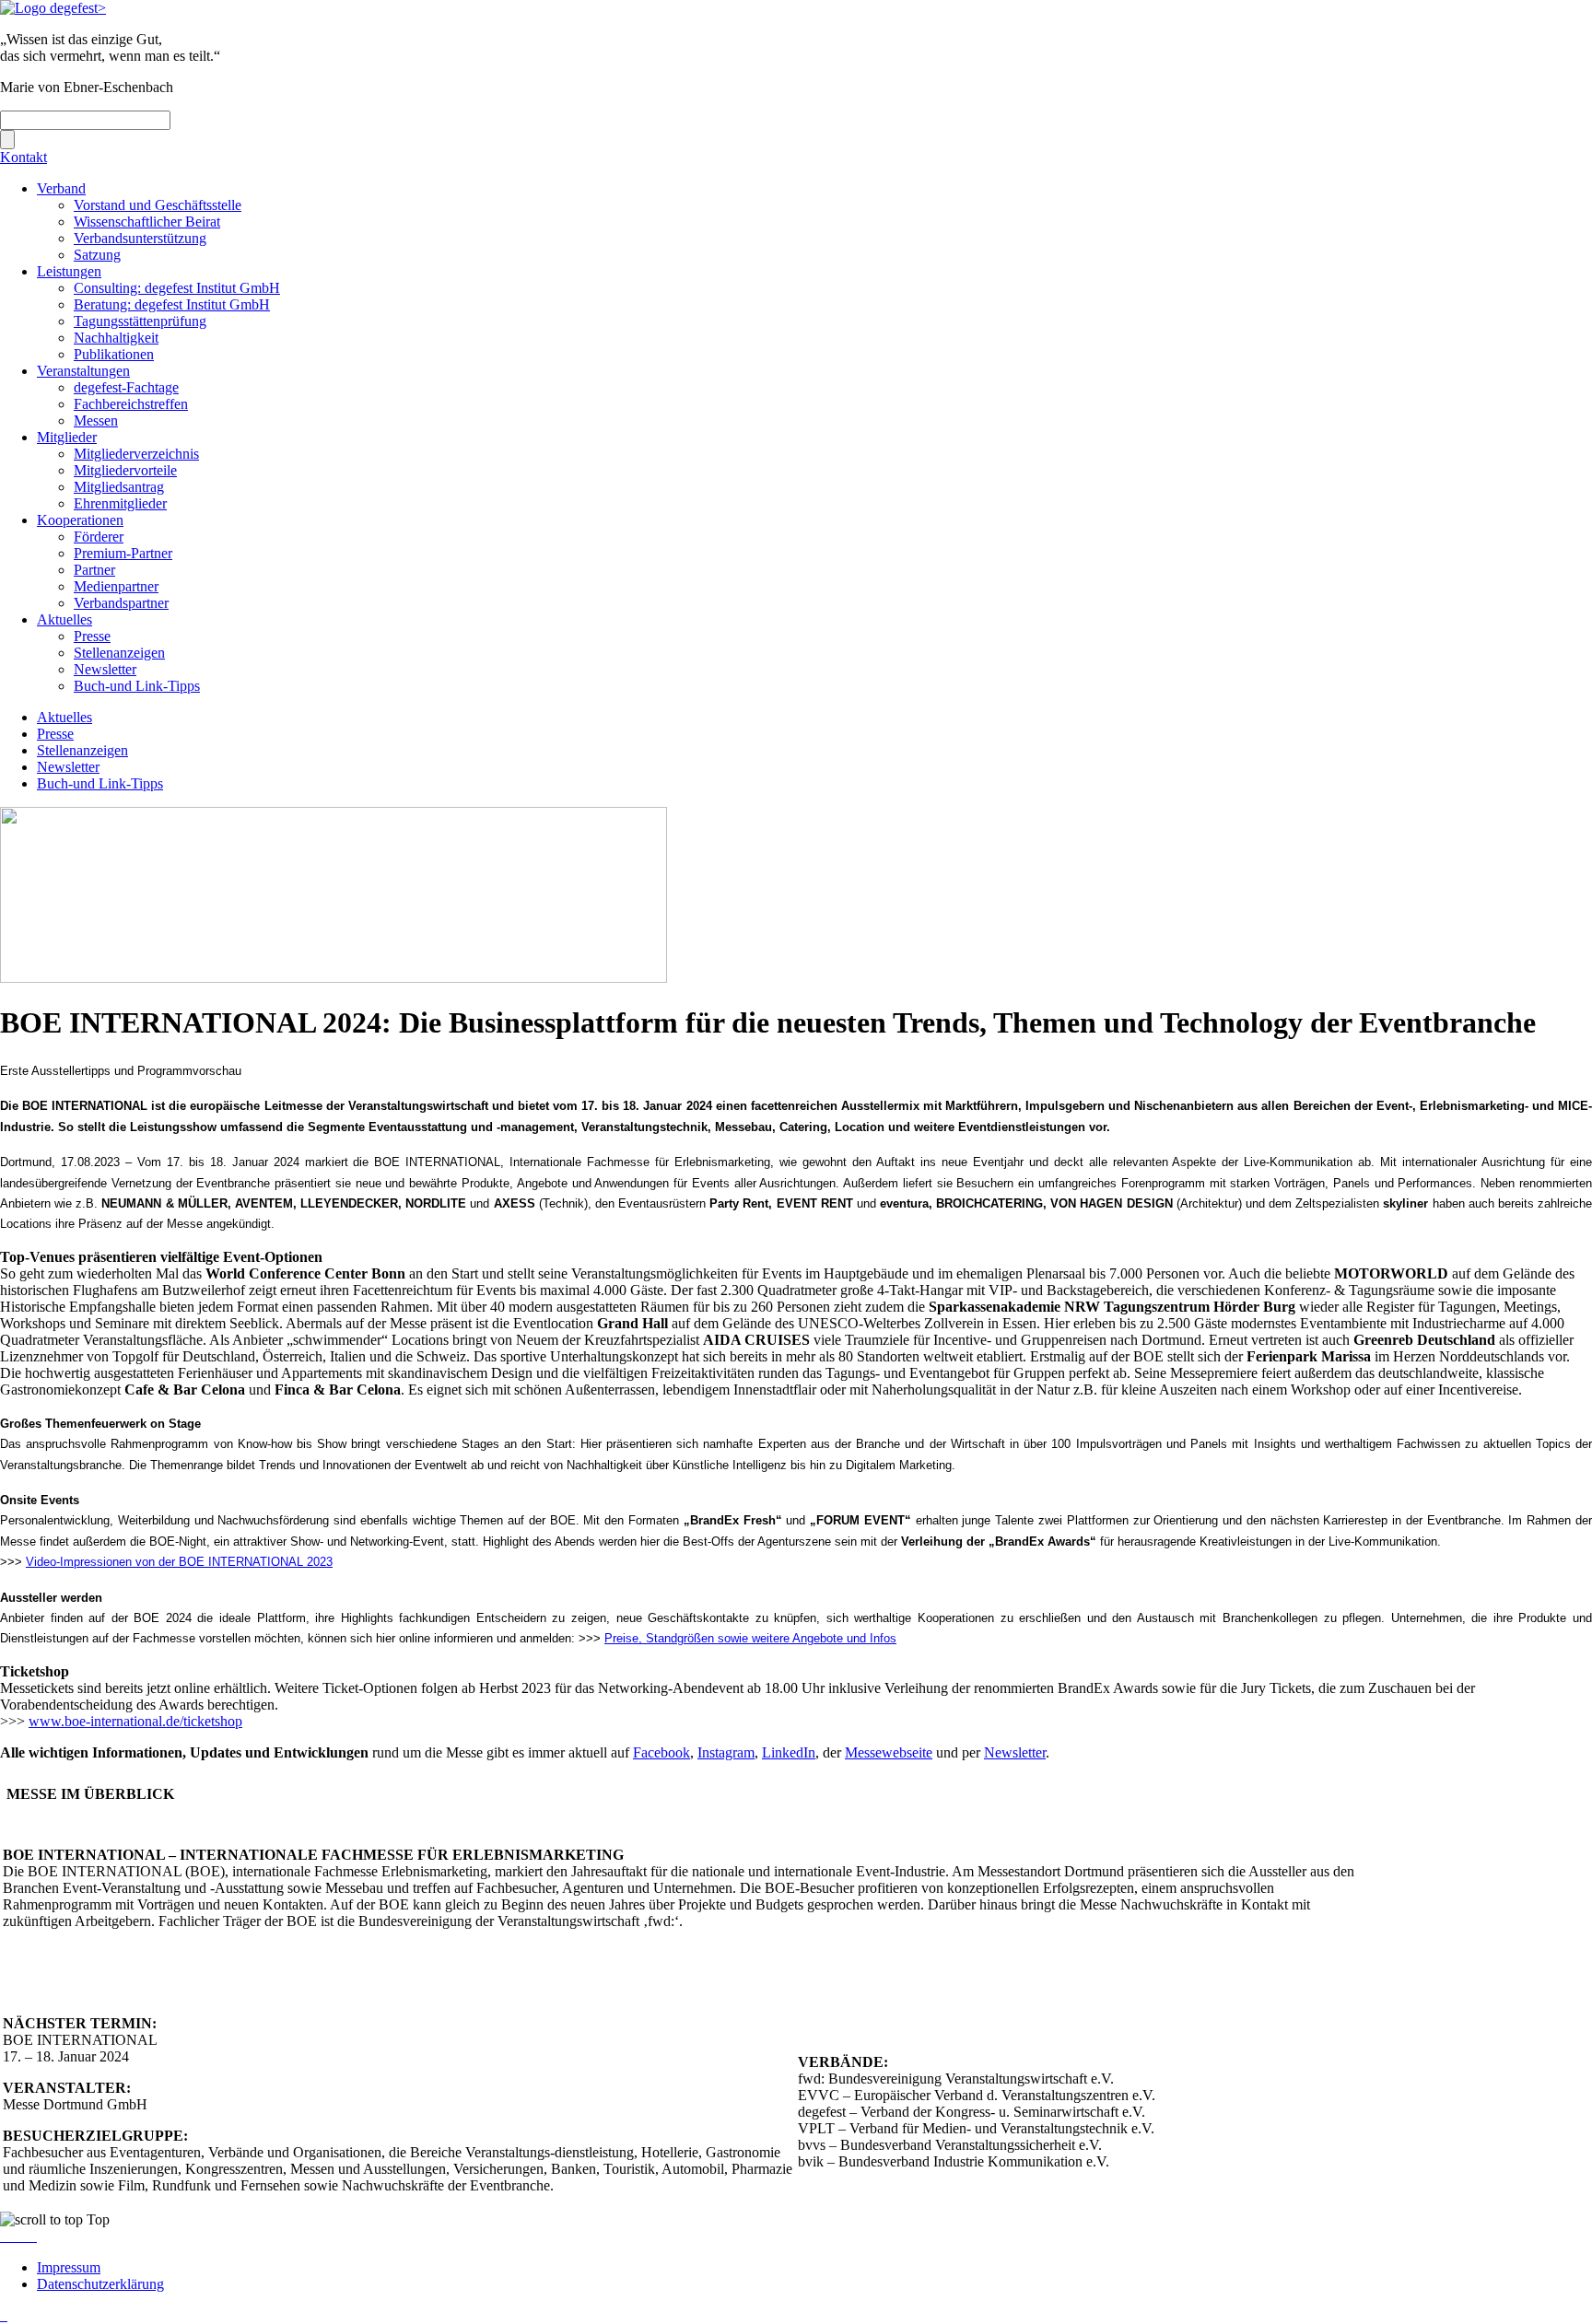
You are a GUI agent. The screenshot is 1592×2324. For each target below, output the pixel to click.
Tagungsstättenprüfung (140, 321)
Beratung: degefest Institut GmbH (172, 304)
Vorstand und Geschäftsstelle (158, 205)
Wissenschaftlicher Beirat (147, 222)
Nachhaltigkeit (116, 338)
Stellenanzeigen (119, 653)
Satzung (97, 255)
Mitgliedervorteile (125, 470)
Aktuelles (64, 619)
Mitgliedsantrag (119, 487)
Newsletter (105, 669)
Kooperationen (80, 520)
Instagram (726, 1752)
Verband (61, 188)
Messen (96, 420)
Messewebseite (889, 1752)
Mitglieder (67, 437)
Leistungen (69, 271)
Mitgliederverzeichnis (136, 454)
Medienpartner (116, 586)
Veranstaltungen (83, 371)
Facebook (661, 1752)
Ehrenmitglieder (120, 503)
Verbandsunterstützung (140, 238)
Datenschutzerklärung (100, 2284)
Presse (92, 636)
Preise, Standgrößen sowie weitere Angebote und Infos (750, 1638)
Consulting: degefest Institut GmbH (177, 288)
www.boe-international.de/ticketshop (135, 1721)
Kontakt (23, 157)
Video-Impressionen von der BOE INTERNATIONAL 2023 (179, 1562)
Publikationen (114, 354)
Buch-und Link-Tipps (137, 686)
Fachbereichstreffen (131, 404)
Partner (94, 570)
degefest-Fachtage (126, 387)
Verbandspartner (121, 603)
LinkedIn (789, 1752)
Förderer (99, 537)
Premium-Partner (123, 553)
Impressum (69, 2267)
